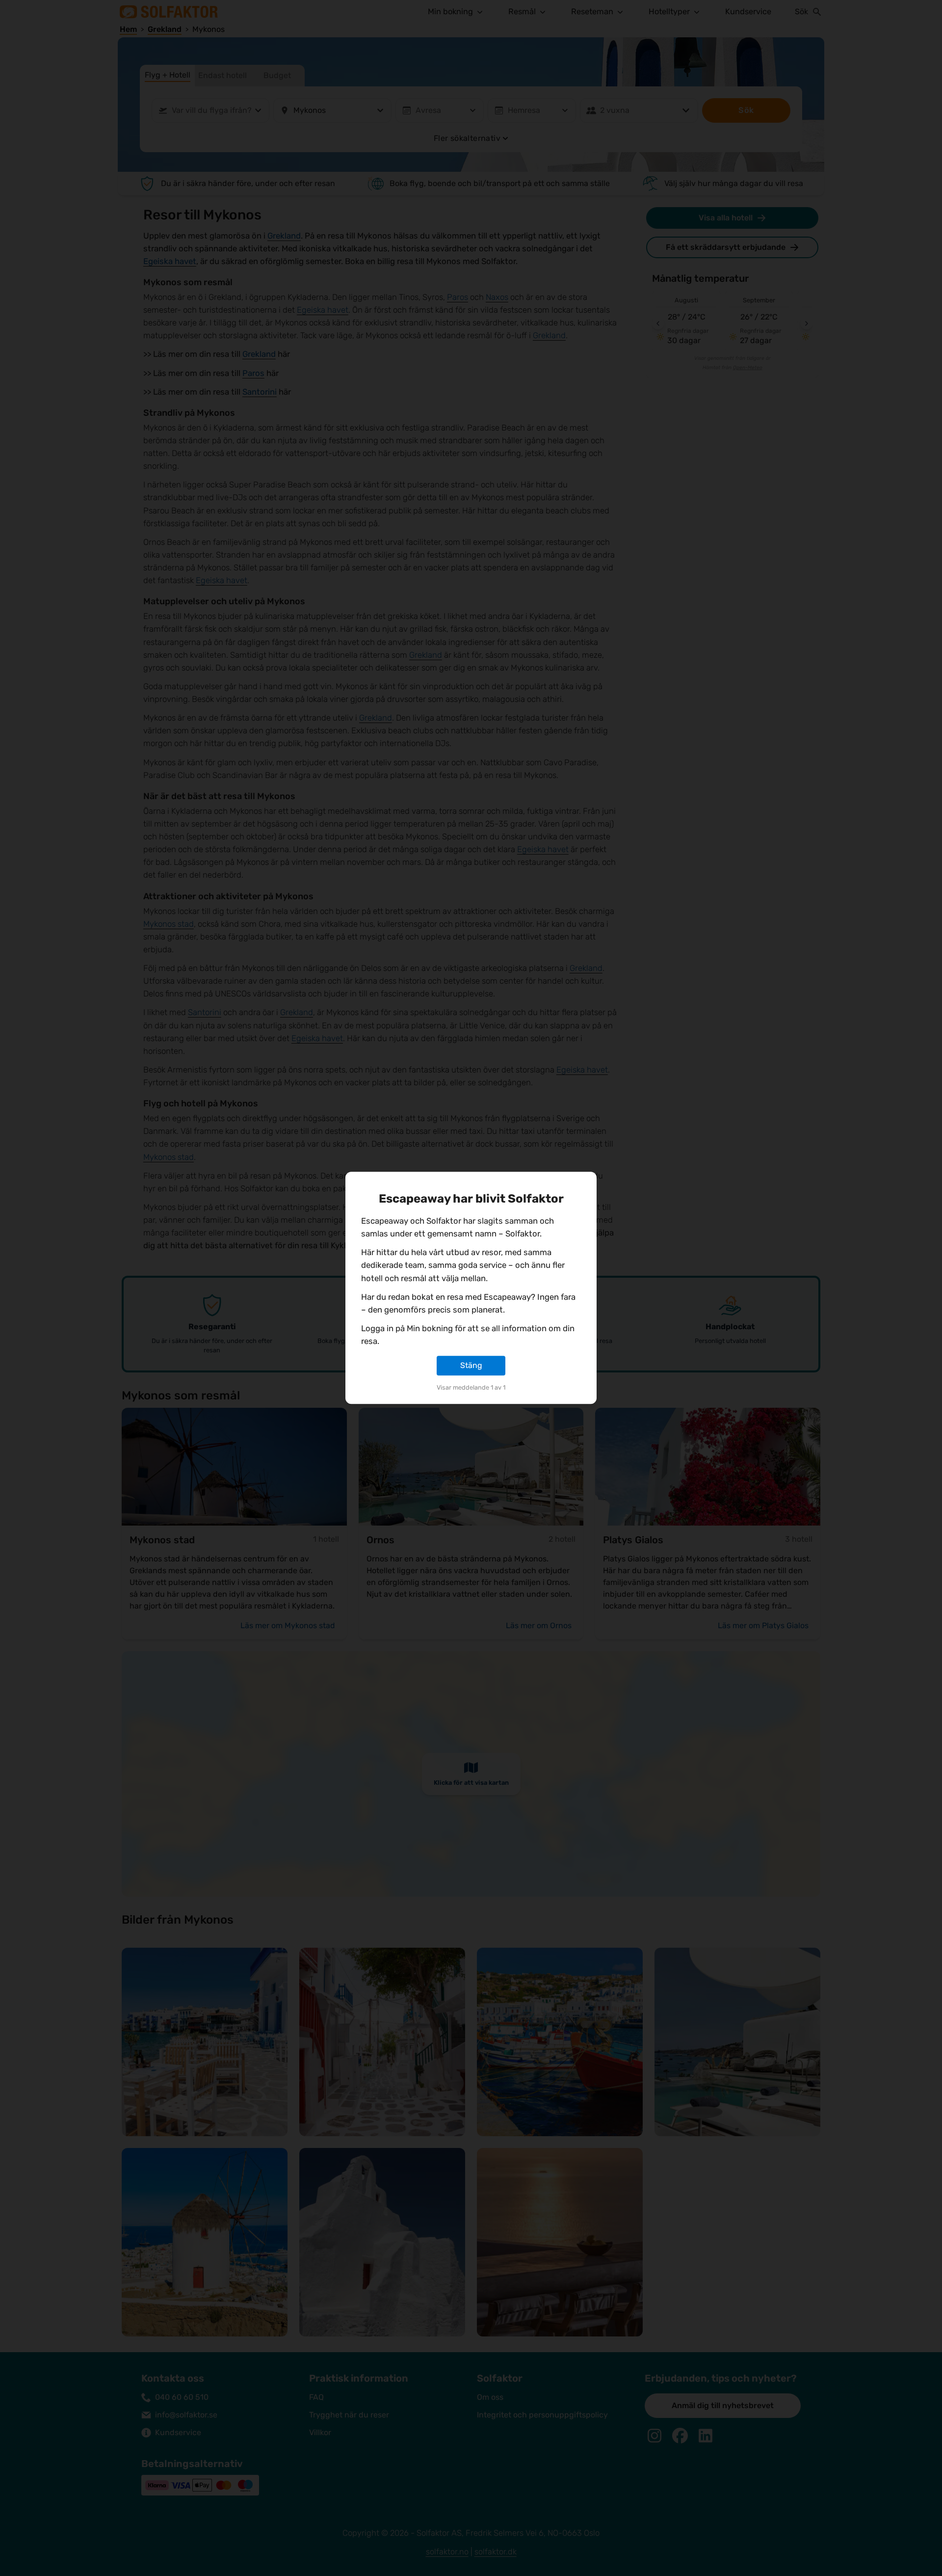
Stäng (471, 1365)
